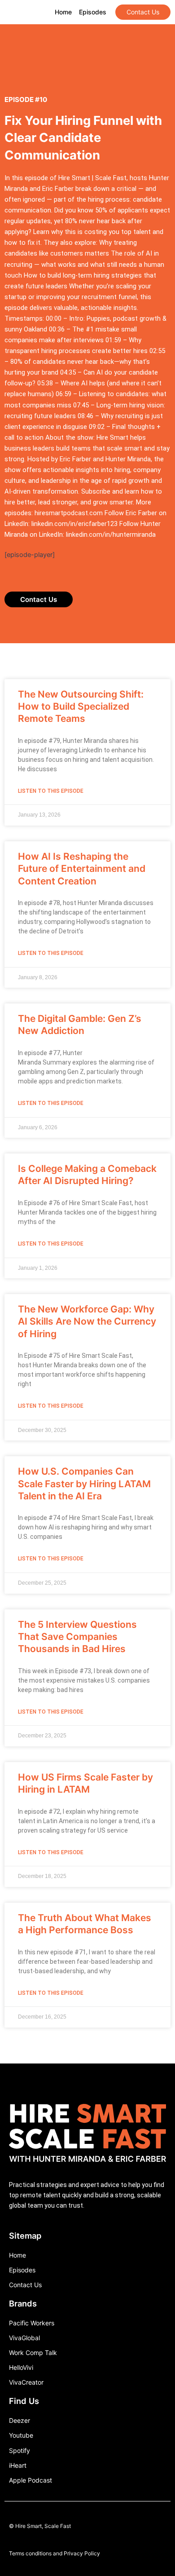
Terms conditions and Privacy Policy (55, 2553)
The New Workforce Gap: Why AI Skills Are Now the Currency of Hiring (87, 1321)
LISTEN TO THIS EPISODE (51, 791)
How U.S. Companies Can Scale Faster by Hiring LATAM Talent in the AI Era (84, 1484)
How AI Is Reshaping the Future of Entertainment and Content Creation (82, 869)
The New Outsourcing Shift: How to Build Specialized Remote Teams (81, 707)
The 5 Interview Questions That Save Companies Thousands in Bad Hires (77, 1637)
